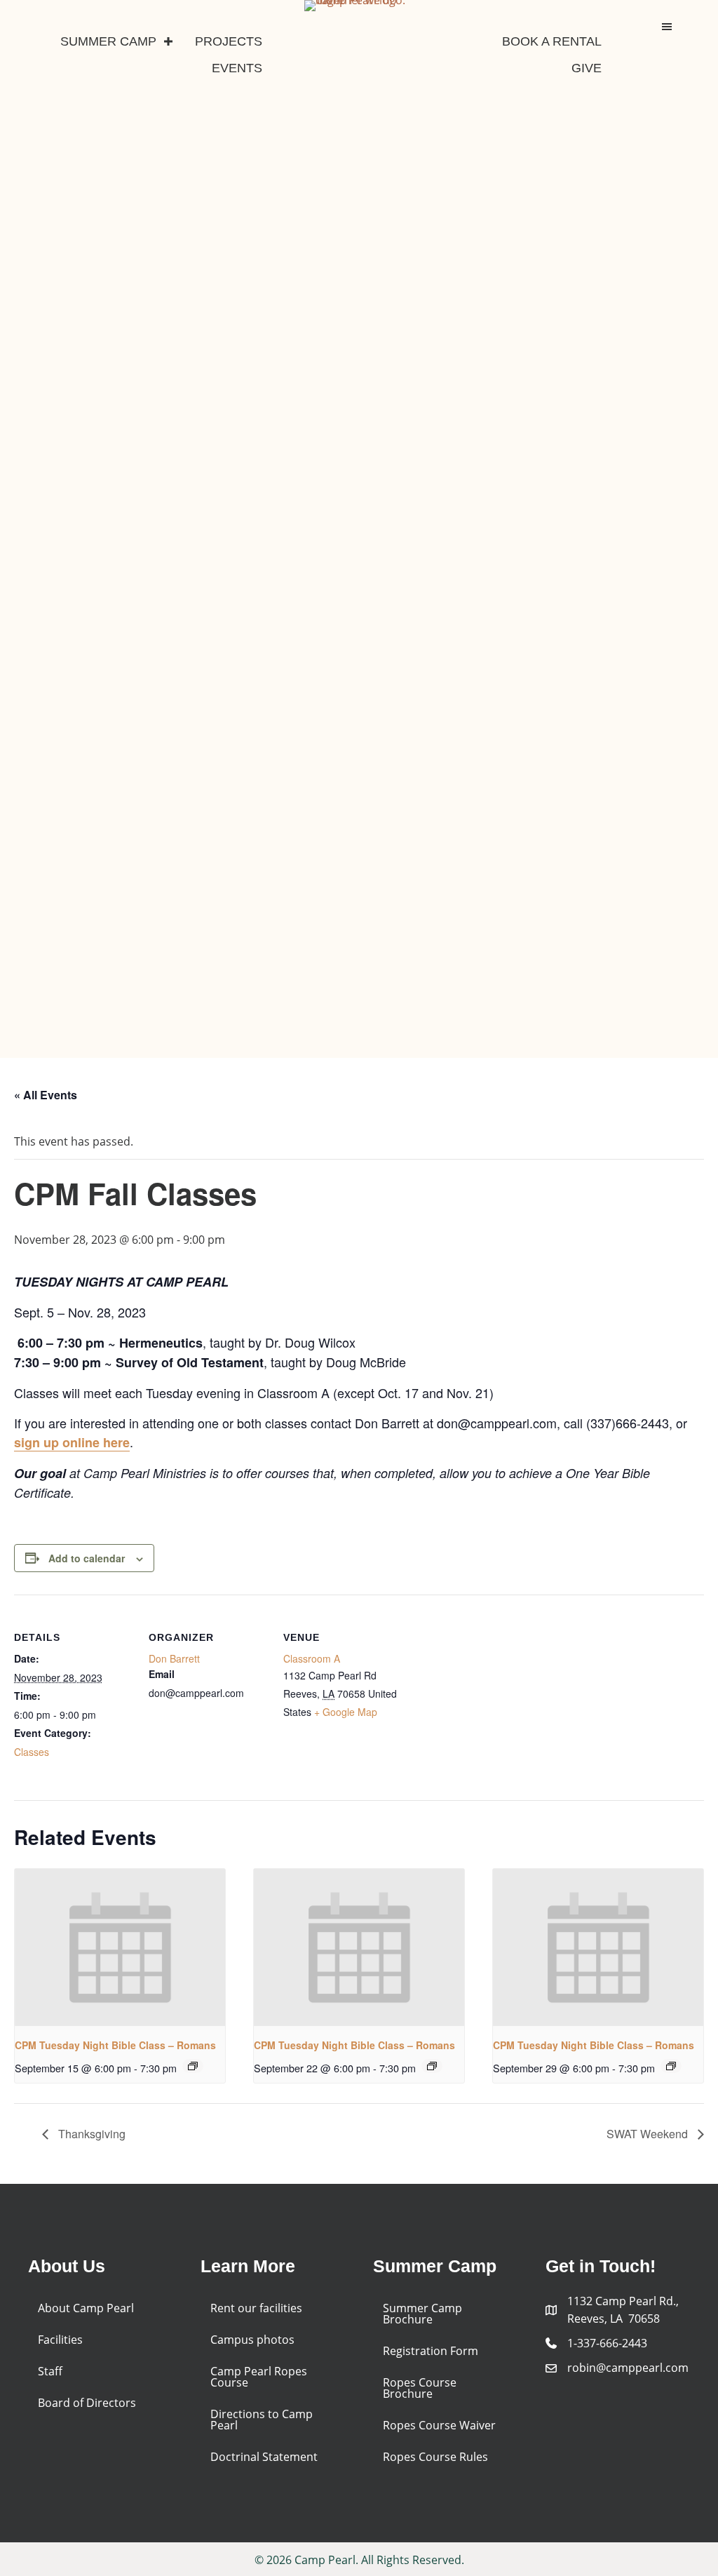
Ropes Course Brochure (420, 2388)
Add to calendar (87, 1558)
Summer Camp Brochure (422, 2314)
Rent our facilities (256, 2308)
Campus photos (252, 2340)
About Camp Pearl (86, 2308)
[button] (168, 41)
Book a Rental (552, 41)
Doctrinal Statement (264, 2457)
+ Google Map (346, 1712)
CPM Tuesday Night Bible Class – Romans (115, 2045)
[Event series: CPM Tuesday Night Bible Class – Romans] (193, 2066)
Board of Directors (87, 2403)
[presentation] (120, 1948)
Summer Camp (108, 41)
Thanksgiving (90, 2134)
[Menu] (667, 27)
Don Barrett (174, 1658)
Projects (229, 41)
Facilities (60, 2340)
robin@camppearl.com (628, 2368)
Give (587, 68)
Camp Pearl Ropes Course (259, 2377)
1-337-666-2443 (607, 2343)
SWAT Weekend (649, 2134)
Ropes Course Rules (435, 2457)
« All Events (46, 1095)
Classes (32, 1752)
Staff (50, 2371)
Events (237, 68)
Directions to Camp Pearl (262, 2420)
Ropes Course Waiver (439, 2425)
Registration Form (431, 2351)
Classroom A (312, 1658)
